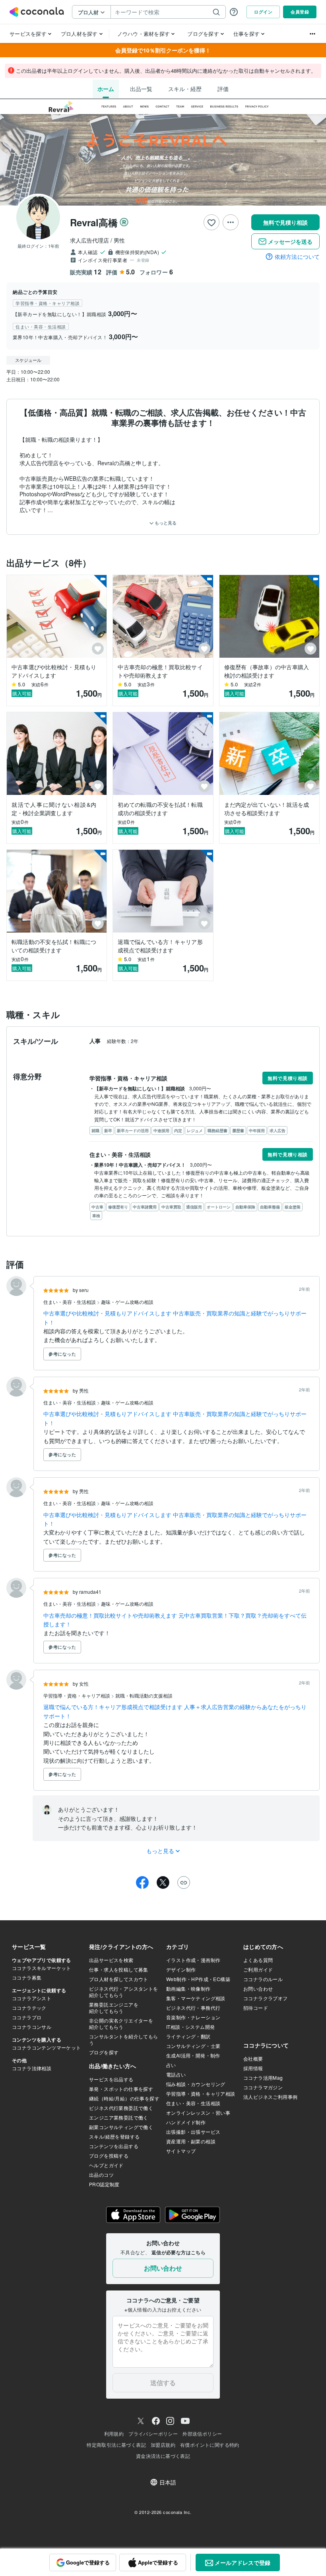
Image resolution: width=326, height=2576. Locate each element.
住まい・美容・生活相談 (70, 1302)
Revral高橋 (94, 222)
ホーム (106, 89)
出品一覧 (141, 89)
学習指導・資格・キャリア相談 (77, 1695)
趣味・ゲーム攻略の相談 (127, 1302)
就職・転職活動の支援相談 (144, 1695)
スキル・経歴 (185, 89)
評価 (223, 89)
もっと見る (165, 523)
